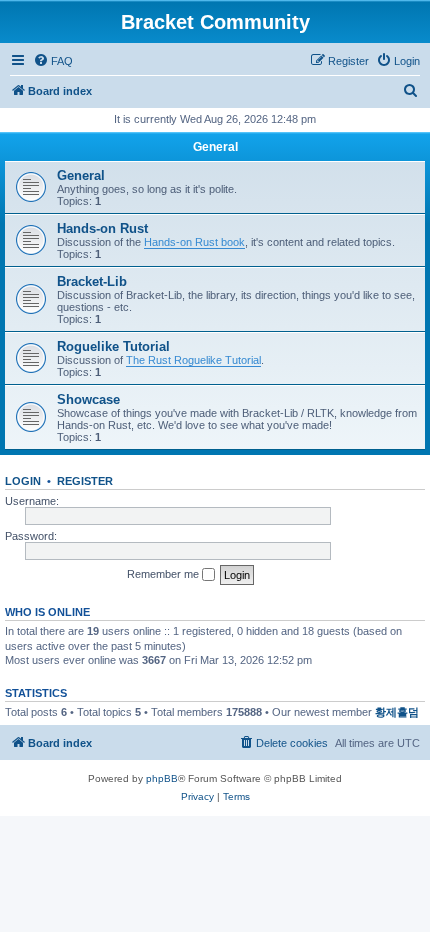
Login (23, 481)
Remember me (164, 574)
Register (85, 481)
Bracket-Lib (92, 281)
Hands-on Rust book (194, 242)
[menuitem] (53, 61)
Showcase (88, 399)
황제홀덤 (397, 712)
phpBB (162, 778)
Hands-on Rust (102, 228)
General (215, 147)
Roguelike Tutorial (113, 346)
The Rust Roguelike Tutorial (193, 360)
